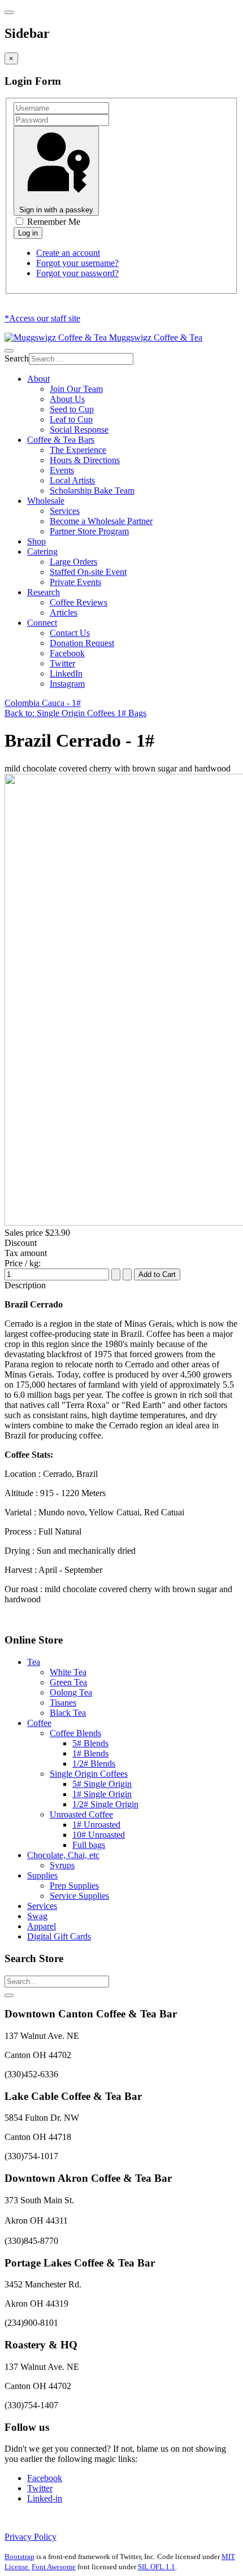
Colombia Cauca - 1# (43, 703)
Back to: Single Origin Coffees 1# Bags (75, 713)
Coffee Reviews (79, 602)
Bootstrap (19, 2557)
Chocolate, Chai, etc (63, 1855)
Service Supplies (79, 1896)
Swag (37, 1916)
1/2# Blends (94, 1764)
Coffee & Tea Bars (61, 440)
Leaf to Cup (71, 419)
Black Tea (68, 1713)
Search (17, 358)
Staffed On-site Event (88, 572)
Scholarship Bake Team (92, 491)
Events (62, 470)
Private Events (75, 582)
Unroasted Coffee (81, 1814)
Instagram (67, 684)
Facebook (67, 653)
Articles (64, 613)
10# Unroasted (99, 1835)
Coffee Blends (75, 1733)
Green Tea (68, 1682)
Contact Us (70, 633)
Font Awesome (54, 2567)
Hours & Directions (85, 460)
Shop (36, 541)
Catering (42, 552)
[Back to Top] (9, 1995)
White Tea (68, 1672)
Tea (34, 1662)
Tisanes (63, 1703)
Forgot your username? (77, 263)
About (38, 379)
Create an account (68, 253)
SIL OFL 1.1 (157, 2567)
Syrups (62, 1865)
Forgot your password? (77, 273)
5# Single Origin (102, 1784)
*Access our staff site (42, 318)
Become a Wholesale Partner (101, 521)
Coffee (39, 1723)
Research (44, 592)
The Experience (78, 450)
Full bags (89, 1845)
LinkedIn (66, 674)
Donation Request (82, 643)
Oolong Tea (71, 1692)
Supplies (42, 1875)
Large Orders (73, 562)
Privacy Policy (31, 2537)
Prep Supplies (74, 1886)
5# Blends (90, 1743)
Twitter (62, 663)
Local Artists (72, 480)
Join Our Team (76, 389)
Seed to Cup (72, 409)
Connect (42, 623)
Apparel (42, 1926)
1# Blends (90, 1753)
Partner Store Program (89, 531)
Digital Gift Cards (59, 1936)
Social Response (79, 430)
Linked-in (45, 2498)
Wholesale (46, 501)
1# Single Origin (102, 1794)
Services (65, 511)
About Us (67, 399)
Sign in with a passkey (56, 210)
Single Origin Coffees (89, 1774)
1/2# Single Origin (105, 1804)
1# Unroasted (96, 1825)
